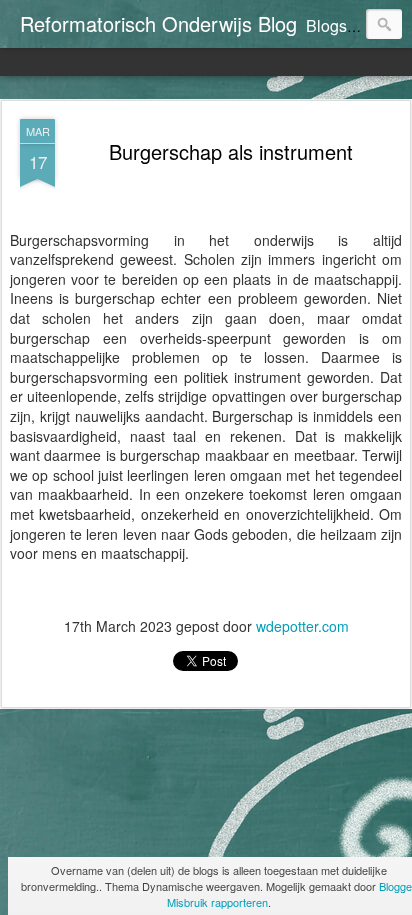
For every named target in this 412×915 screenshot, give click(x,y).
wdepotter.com (302, 626)
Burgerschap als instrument (231, 151)
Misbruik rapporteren (217, 902)
